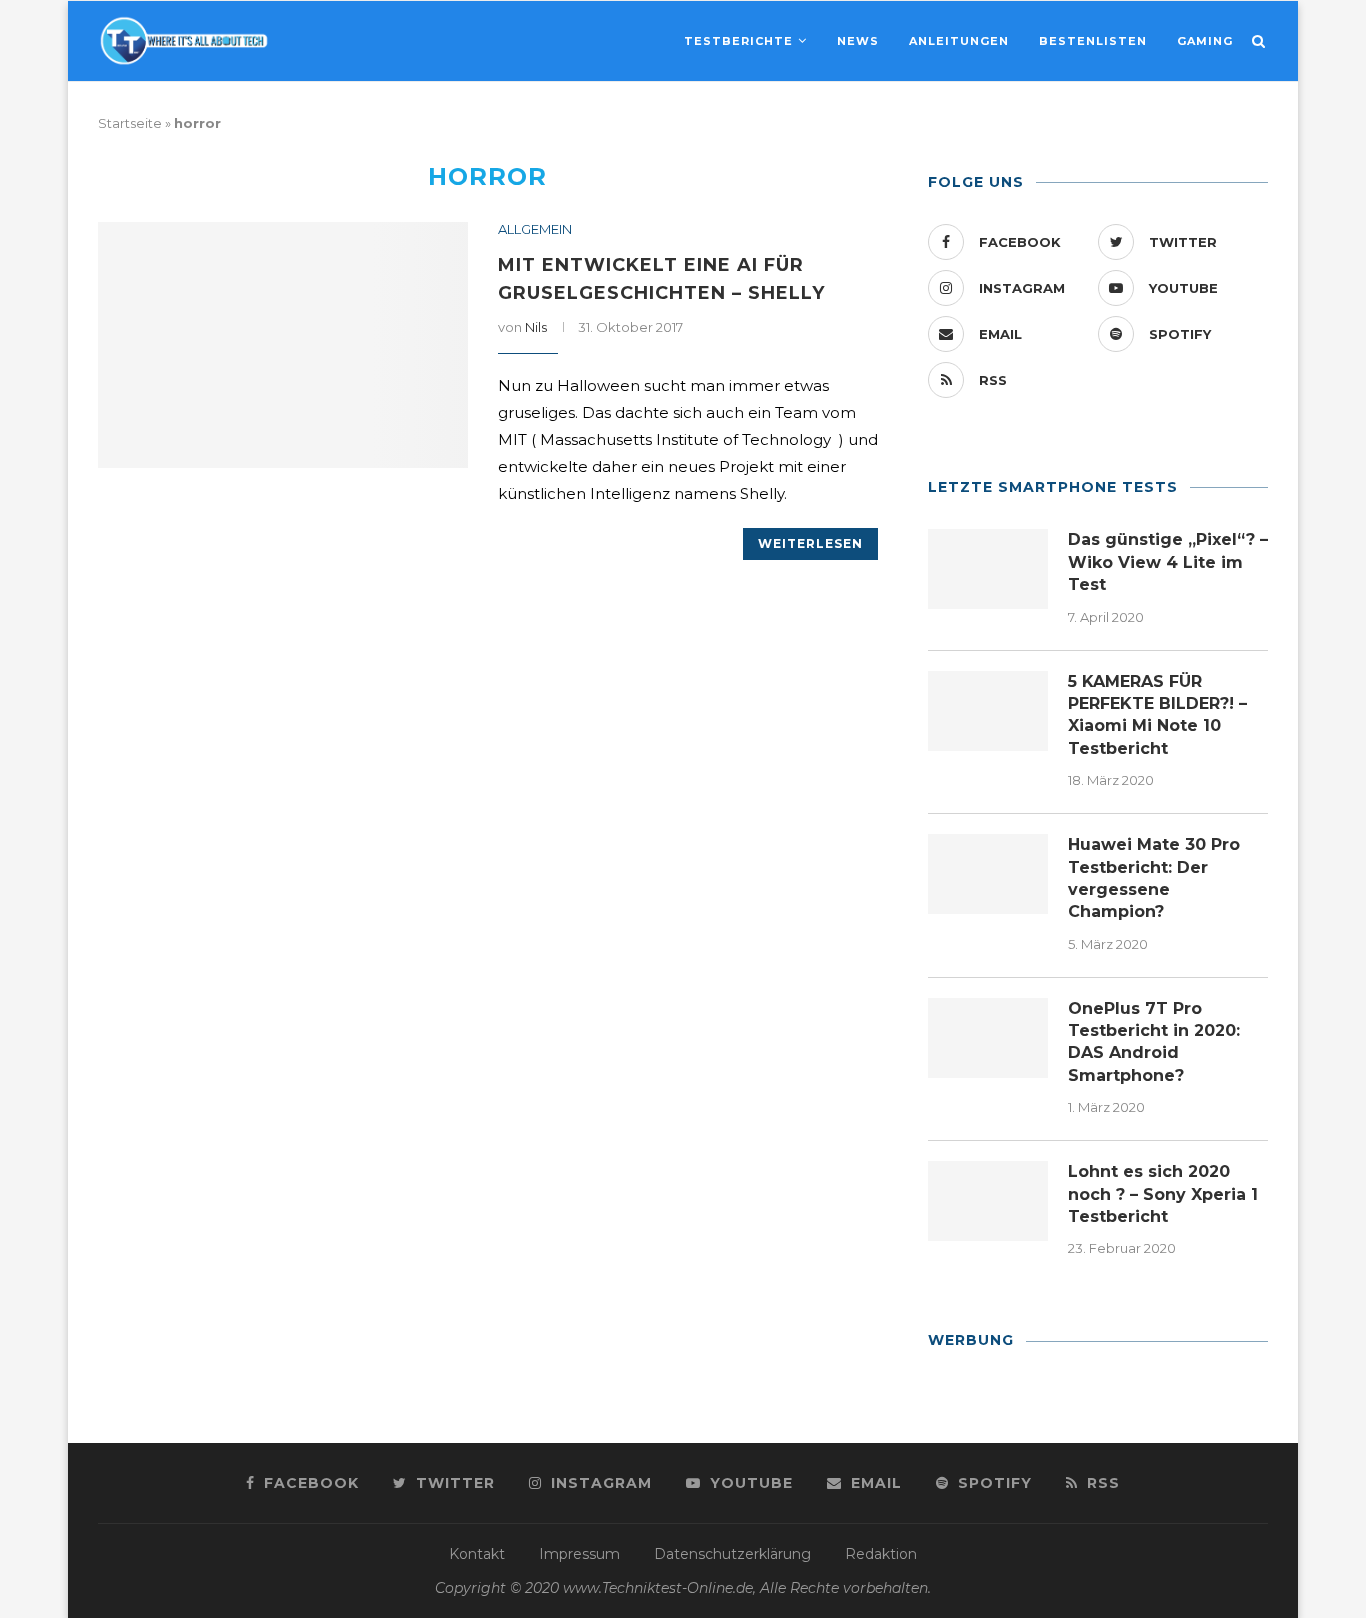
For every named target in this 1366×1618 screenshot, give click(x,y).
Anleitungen (959, 41)
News (858, 41)
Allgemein (535, 229)
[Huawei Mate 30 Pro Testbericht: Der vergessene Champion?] (988, 874)
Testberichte (738, 41)
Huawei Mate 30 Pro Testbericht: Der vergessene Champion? (1154, 878)
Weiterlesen (810, 543)
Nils (536, 327)
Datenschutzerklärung (732, 1554)
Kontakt (477, 1554)
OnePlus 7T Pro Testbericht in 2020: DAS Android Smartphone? (1154, 1042)
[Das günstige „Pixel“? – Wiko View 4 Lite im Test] (988, 569)
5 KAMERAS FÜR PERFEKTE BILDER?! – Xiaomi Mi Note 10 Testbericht (1157, 715)
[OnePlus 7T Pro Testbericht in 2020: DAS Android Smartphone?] (988, 1038)
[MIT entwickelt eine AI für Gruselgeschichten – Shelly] (283, 345)
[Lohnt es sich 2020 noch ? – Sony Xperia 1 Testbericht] (988, 1201)
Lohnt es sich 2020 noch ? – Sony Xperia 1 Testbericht (1163, 1194)
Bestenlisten (1093, 41)
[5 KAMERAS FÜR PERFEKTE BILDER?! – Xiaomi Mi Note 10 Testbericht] (988, 711)
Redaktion (881, 1554)
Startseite (130, 123)
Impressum (579, 1554)
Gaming (1205, 41)
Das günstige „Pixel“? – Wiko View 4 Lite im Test (1168, 562)
